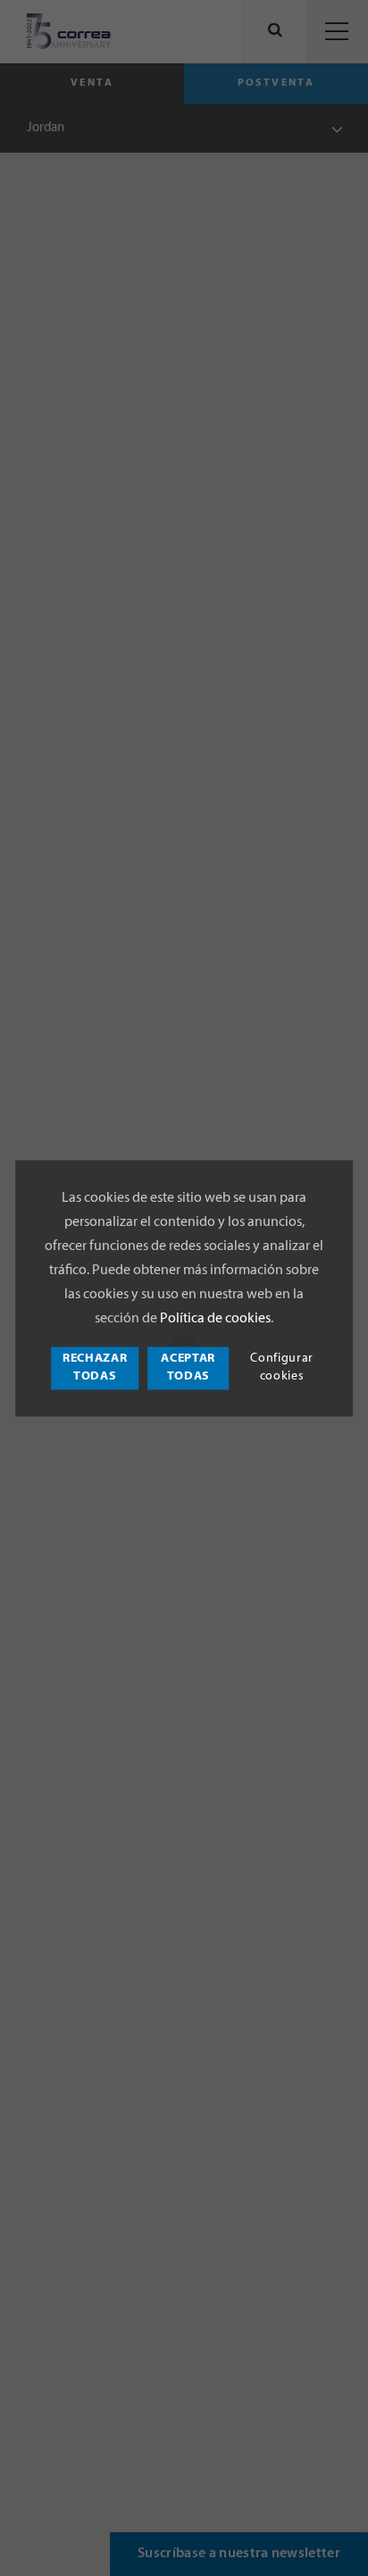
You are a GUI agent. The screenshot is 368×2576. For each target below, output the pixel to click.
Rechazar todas (95, 1367)
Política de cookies (215, 1320)
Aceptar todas (188, 1367)
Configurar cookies (282, 1367)
